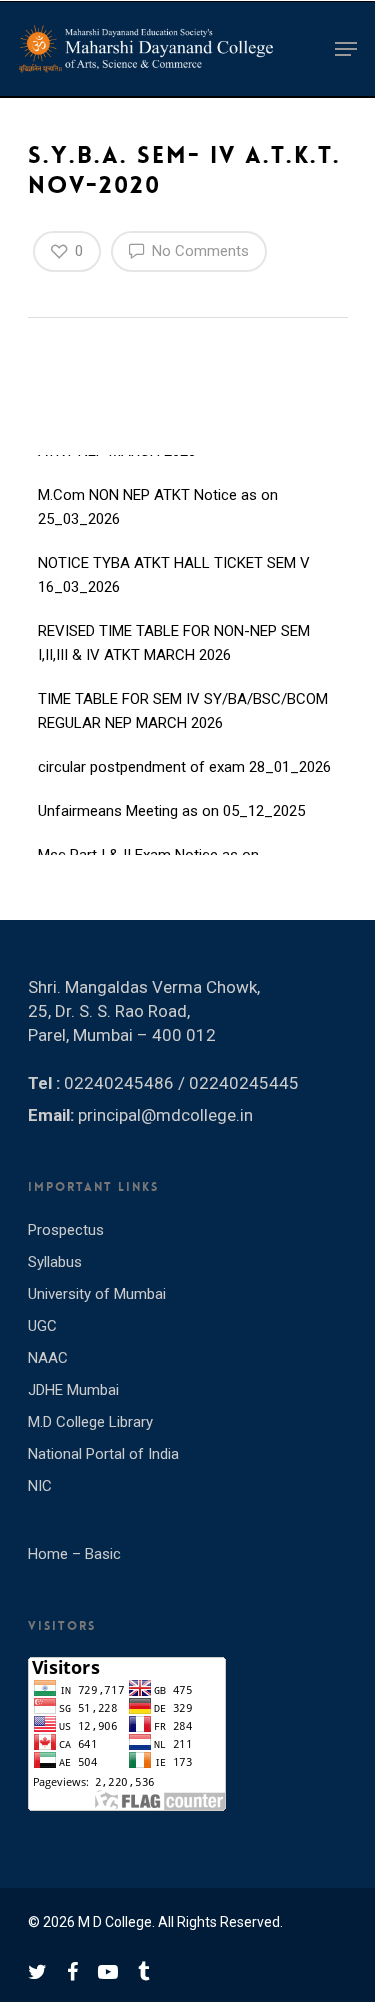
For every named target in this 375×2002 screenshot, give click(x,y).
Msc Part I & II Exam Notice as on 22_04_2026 (148, 855)
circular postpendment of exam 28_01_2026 (184, 755)
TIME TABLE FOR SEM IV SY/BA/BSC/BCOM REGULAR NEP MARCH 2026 (183, 699)
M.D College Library (90, 1422)
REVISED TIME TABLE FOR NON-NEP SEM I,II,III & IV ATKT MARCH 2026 (174, 631)
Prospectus (66, 1230)
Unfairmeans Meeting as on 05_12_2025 (171, 799)
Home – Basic (74, 1554)
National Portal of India (103, 1454)
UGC (42, 1326)
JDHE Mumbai (73, 1390)
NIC (40, 1486)
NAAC (48, 1358)
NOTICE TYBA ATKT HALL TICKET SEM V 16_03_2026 (174, 563)
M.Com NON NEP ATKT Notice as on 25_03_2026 (158, 495)
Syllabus (55, 1262)
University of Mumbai (97, 1294)
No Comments (198, 251)
